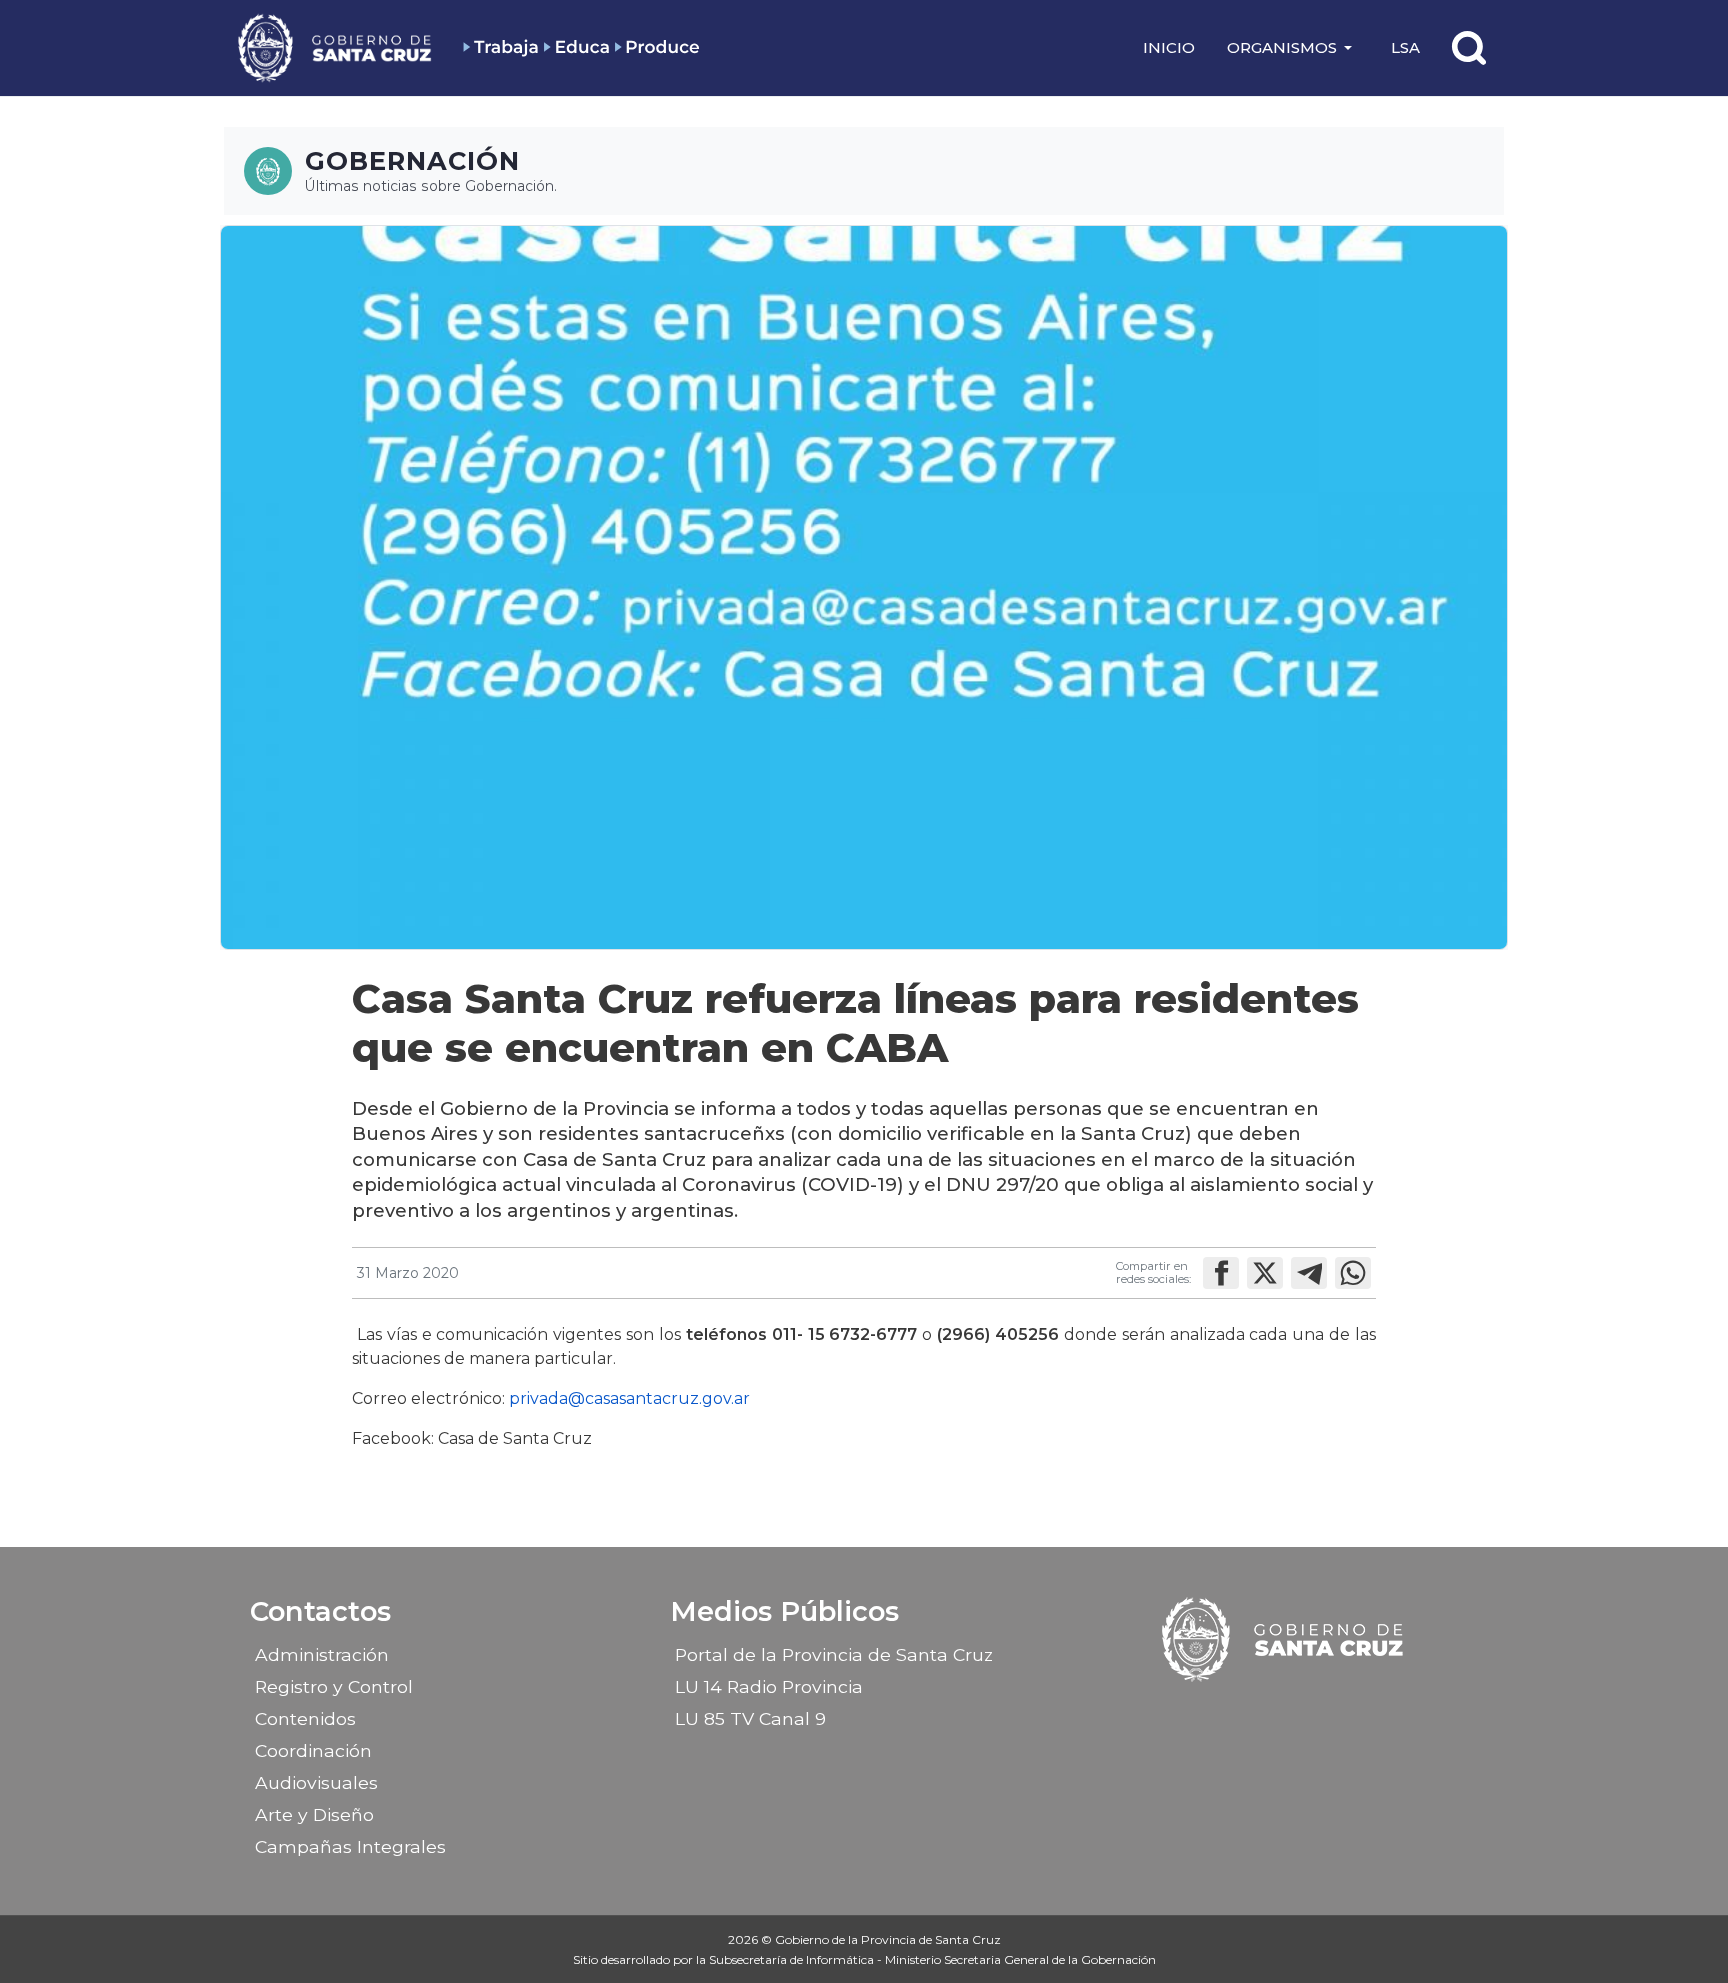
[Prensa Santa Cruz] (336, 47)
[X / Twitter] (1302, 1712)
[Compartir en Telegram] (1309, 1273)
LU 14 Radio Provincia (769, 1686)
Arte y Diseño (314, 1814)
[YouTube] (1337, 1712)
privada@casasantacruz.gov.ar (629, 1398)
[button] (1293, 48)
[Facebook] (1232, 1712)
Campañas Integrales (350, 1846)
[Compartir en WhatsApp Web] (1353, 1273)
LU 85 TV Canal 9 (750, 1718)
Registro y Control (334, 1686)
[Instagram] (1267, 1712)
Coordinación (313, 1750)
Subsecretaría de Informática (793, 1959)
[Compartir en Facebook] (1221, 1273)
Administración (322, 1654)
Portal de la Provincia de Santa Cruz (834, 1654)
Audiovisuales (316, 1782)
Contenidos (305, 1718)
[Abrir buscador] (1469, 48)
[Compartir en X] (1265, 1273)
